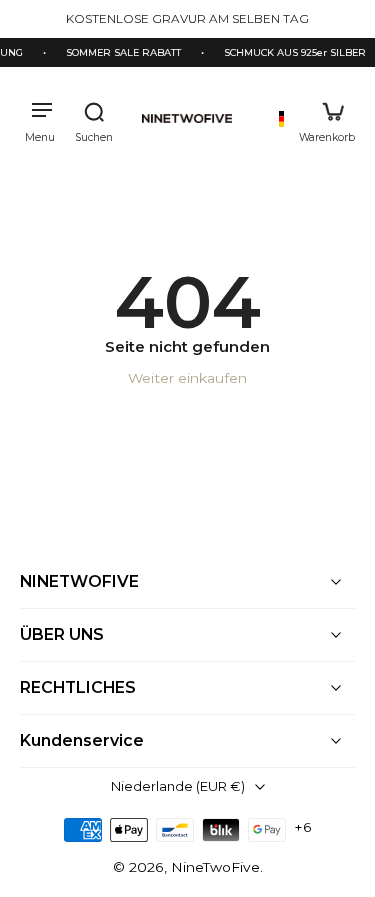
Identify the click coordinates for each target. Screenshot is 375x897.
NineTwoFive (215, 867)
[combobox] (281, 119)
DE (281, 119)
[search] (94, 119)
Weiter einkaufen (187, 378)
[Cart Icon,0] (327, 119)
